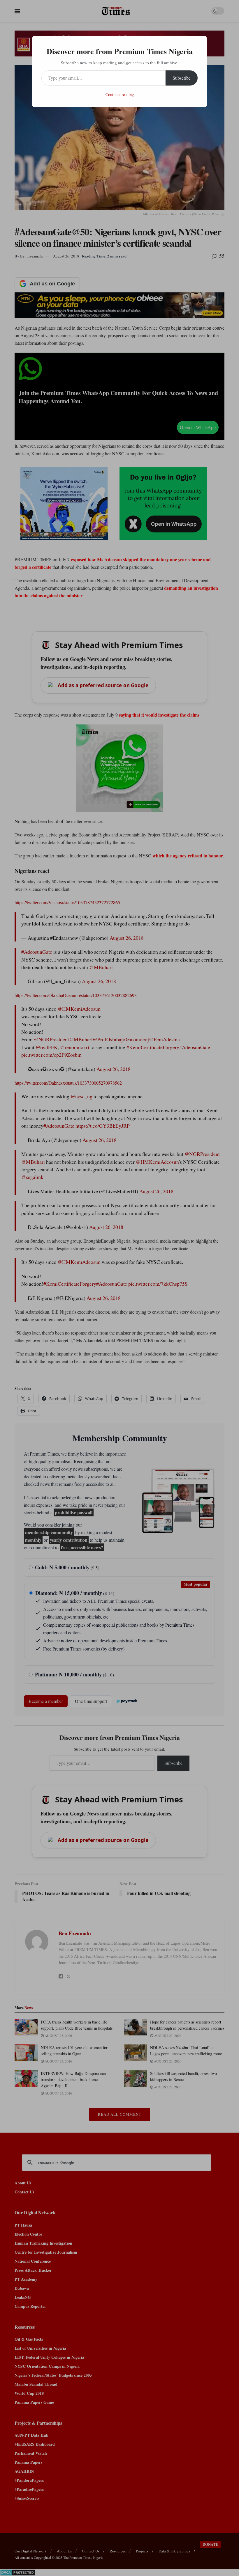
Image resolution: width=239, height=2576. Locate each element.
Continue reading (120, 94)
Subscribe (182, 78)
